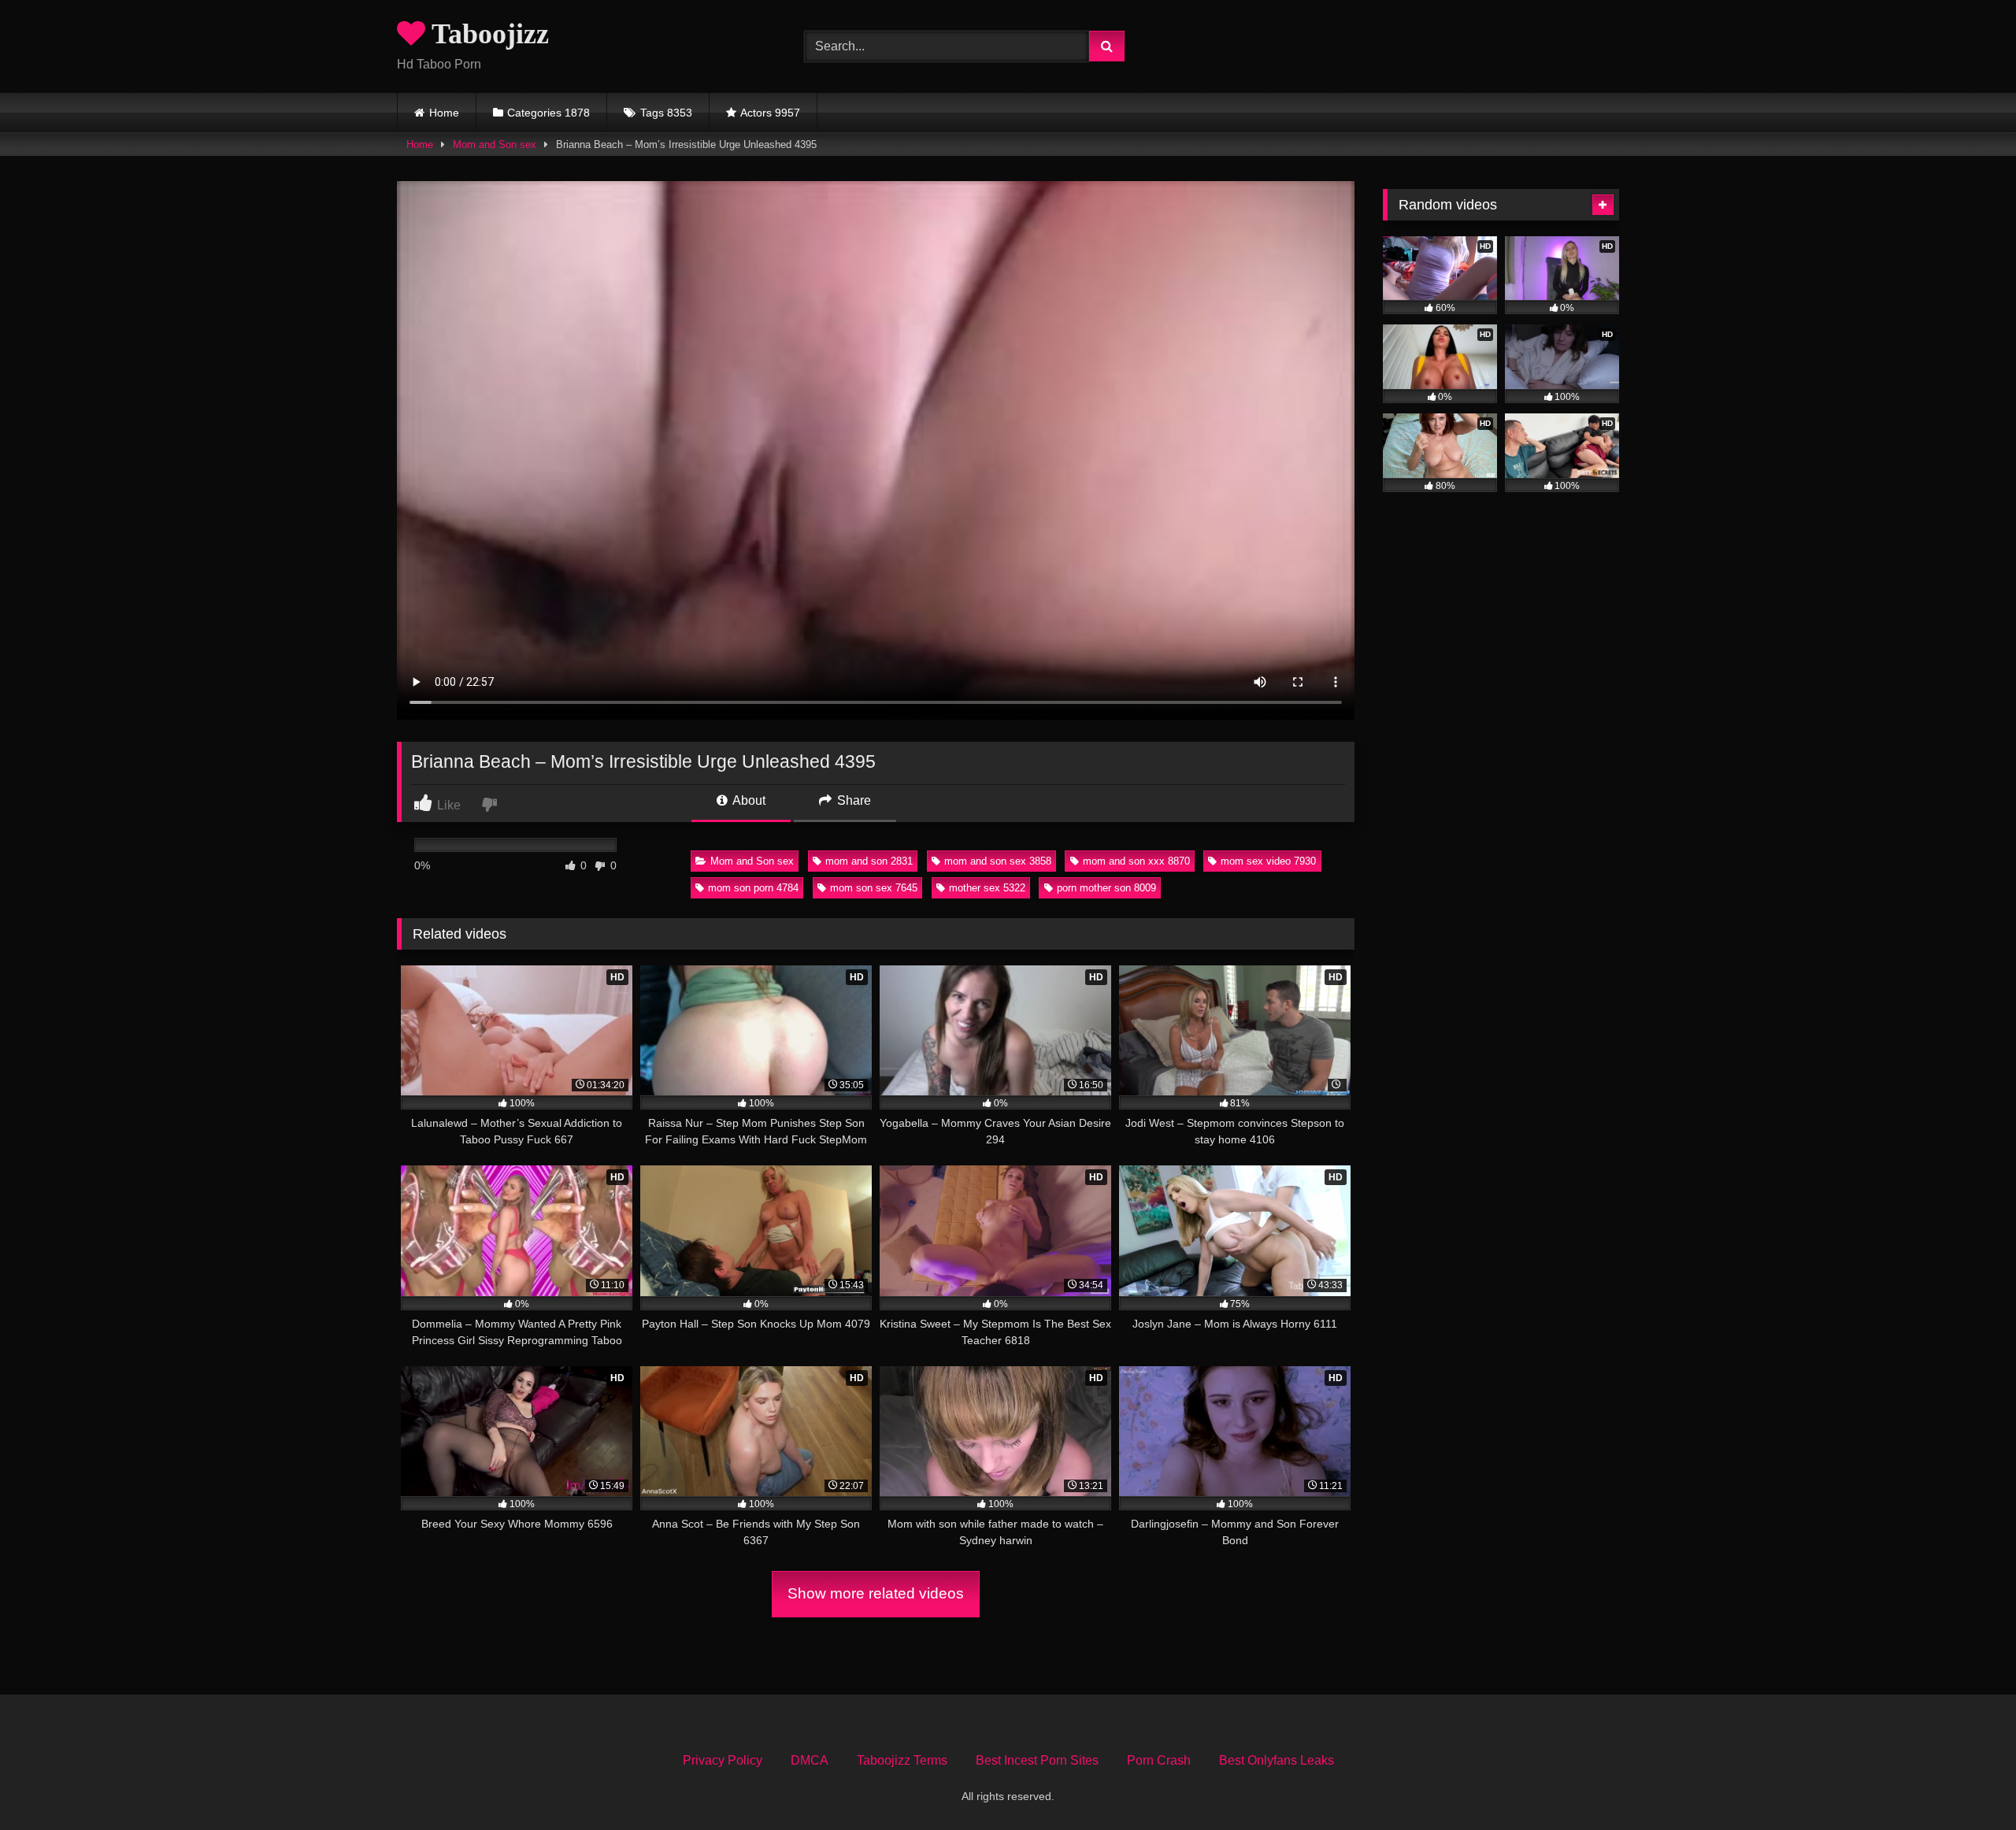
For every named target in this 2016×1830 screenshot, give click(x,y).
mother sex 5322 (987, 888)
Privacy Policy (723, 1760)
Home (444, 113)
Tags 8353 (666, 113)
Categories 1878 (548, 113)
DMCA (810, 1760)
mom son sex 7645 (874, 888)
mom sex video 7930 (1268, 861)
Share (852, 800)
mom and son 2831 (869, 861)
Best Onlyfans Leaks (1277, 1760)
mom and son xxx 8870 (1136, 861)
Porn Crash (1159, 1760)
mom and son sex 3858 (998, 861)
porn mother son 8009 (1106, 888)
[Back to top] (1967, 1783)
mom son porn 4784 (753, 888)
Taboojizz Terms (902, 1760)
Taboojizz (487, 34)
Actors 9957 (770, 113)
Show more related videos (876, 1593)
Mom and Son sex (495, 144)
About (748, 800)
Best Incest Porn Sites (1037, 1760)
